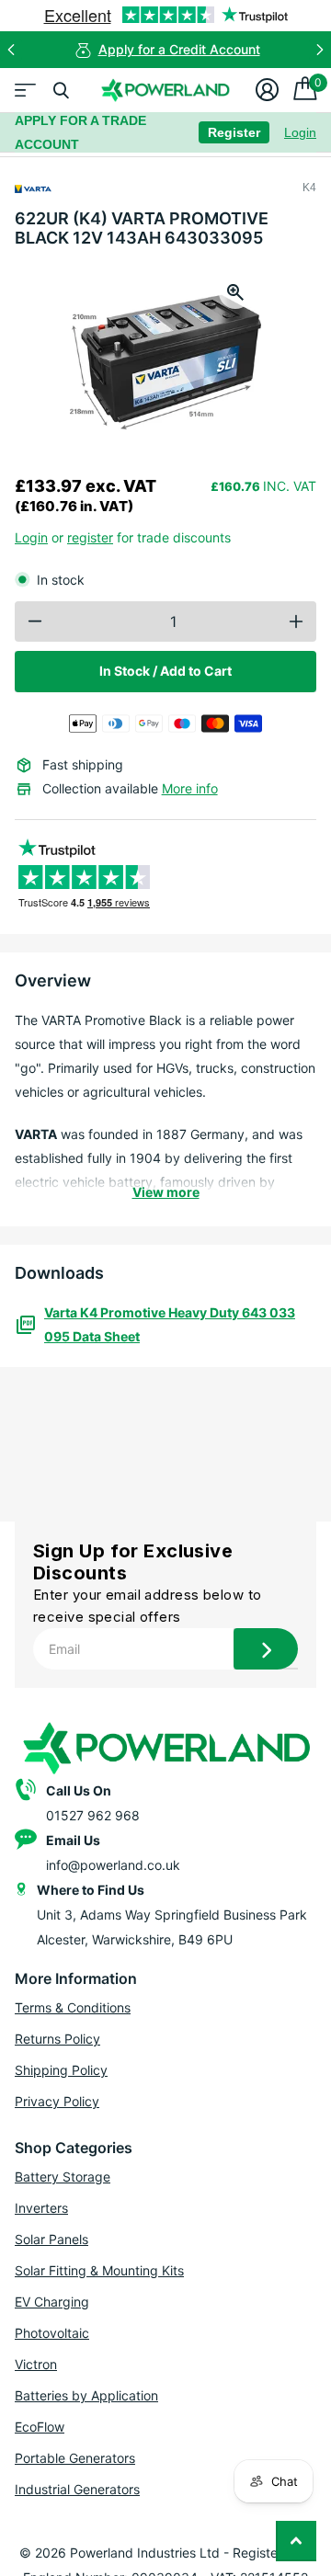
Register (234, 132)
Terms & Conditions (73, 2007)
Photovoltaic (52, 2333)
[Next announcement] (320, 50)
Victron (36, 2364)
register (90, 537)
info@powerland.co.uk (113, 1865)
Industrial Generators (77, 2489)
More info (190, 788)
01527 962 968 (93, 1815)
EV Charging (52, 2302)
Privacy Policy (57, 2101)
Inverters (41, 2208)
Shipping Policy (61, 2070)
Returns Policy (57, 2039)
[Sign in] (267, 90)
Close (61, 90)
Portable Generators (75, 2458)
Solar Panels (51, 2239)
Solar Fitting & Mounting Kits (99, 2270)
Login (300, 132)
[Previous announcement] (11, 50)
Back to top (296, 2541)
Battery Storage (63, 2177)
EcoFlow (40, 2427)
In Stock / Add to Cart (165, 671)
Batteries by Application (86, 2395)
